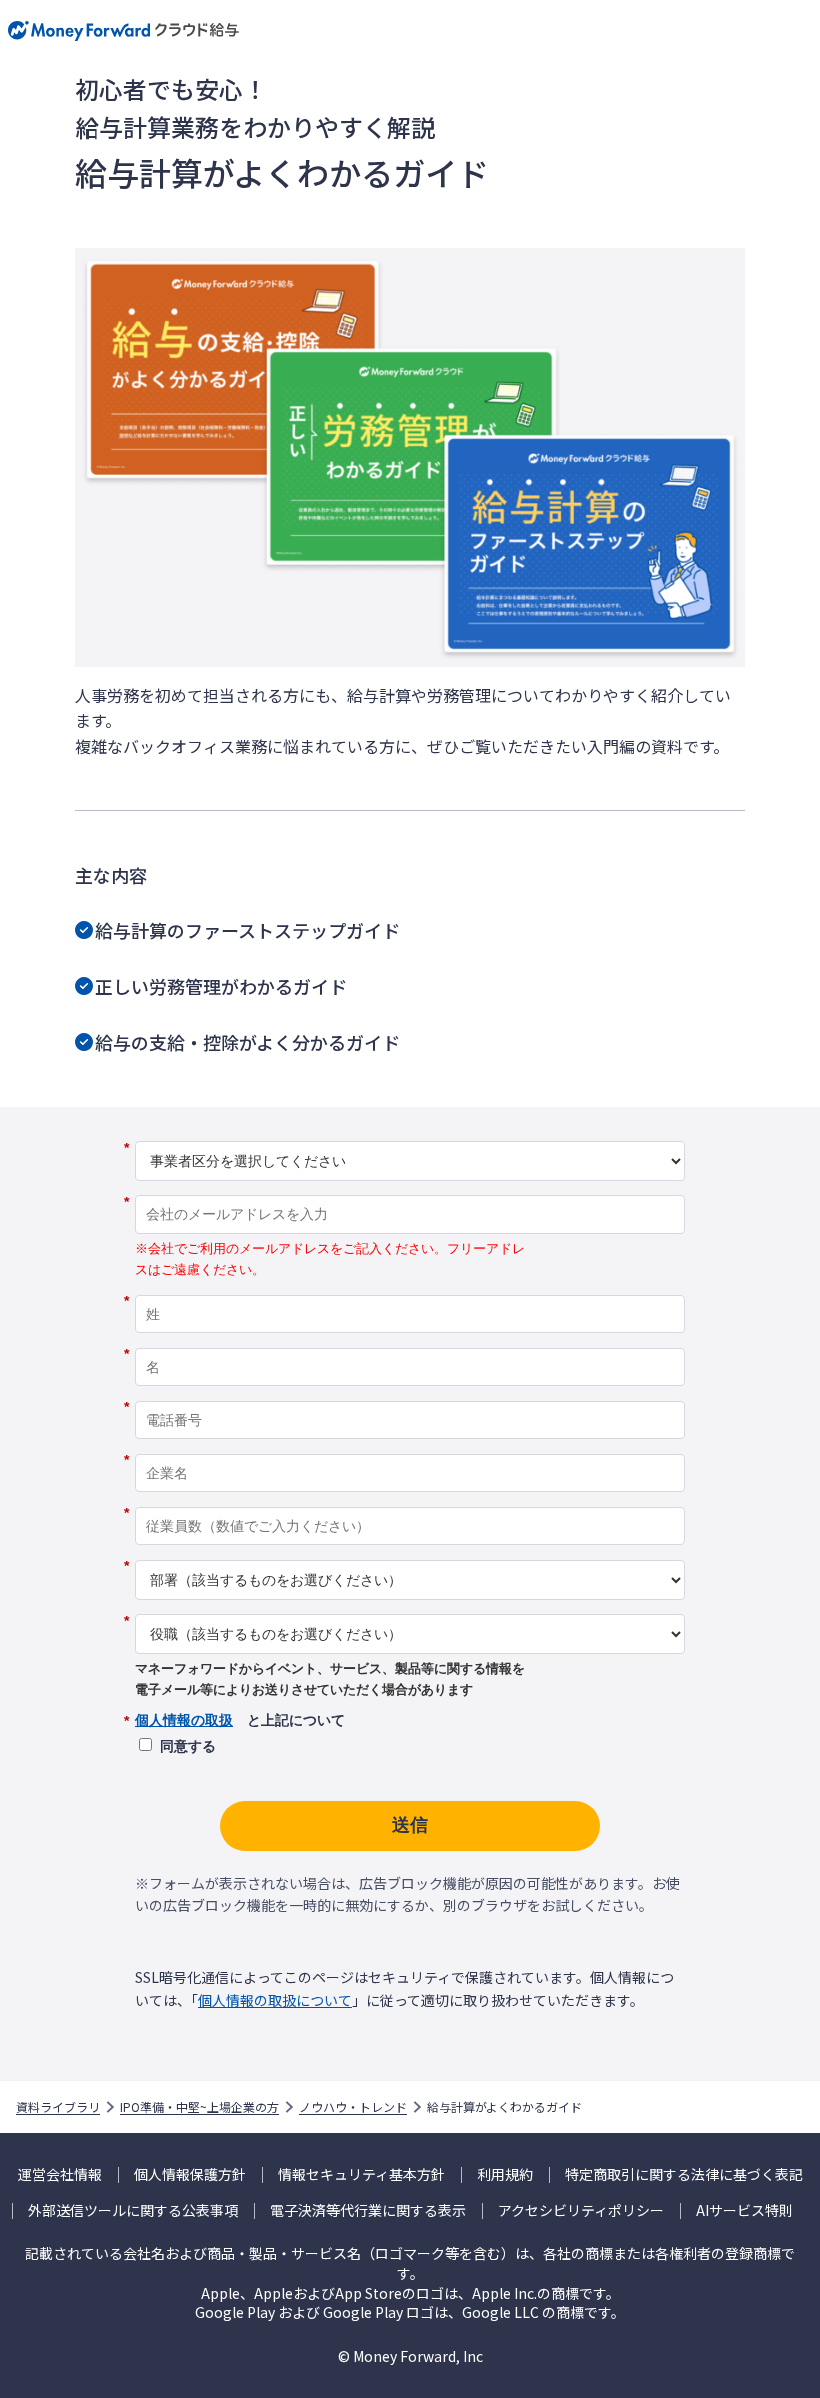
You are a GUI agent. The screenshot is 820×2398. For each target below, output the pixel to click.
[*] (410, 1134)
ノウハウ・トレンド (353, 2107)
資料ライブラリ (58, 2107)
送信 (410, 1825)
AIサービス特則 (744, 2210)
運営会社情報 (60, 2174)
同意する (188, 1746)
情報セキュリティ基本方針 (361, 2174)
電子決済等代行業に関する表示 (368, 2210)
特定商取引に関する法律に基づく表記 (684, 2174)
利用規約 (505, 2174)
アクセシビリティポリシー (581, 2210)
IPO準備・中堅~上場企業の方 (199, 2107)
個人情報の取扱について (275, 2000)
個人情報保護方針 (190, 2174)
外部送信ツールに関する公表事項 (133, 2210)
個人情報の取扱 (184, 1720)
